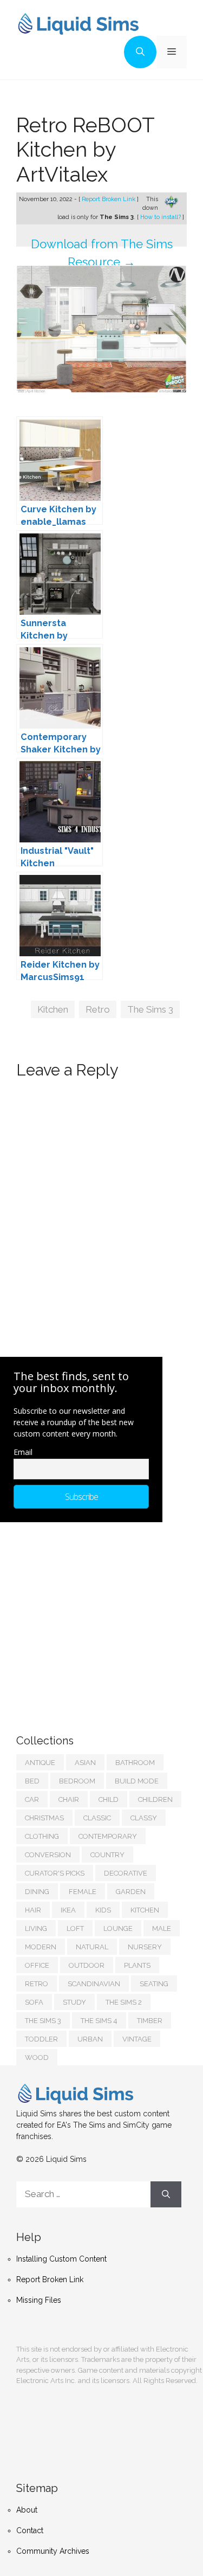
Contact (30, 2530)
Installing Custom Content (61, 2259)
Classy (144, 1818)
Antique (40, 1763)
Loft (75, 1928)
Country (107, 1855)
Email (23, 1452)
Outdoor (87, 1965)
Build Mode (137, 1781)
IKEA (68, 1910)
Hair (33, 1910)
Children (155, 1799)
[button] (140, 52)
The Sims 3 (150, 1009)
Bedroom (77, 1781)
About (27, 2510)
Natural (92, 1947)
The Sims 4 (99, 2021)
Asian (85, 1763)
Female (83, 1892)
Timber (150, 2021)
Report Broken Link (109, 199)
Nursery (145, 1947)
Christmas (44, 1818)
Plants (137, 1965)
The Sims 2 (124, 2002)
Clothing (42, 1836)
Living (36, 1928)
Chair (69, 1799)
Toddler (41, 2039)
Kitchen (53, 1009)
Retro (98, 1009)
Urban (90, 2039)
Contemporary (108, 1836)
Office (37, 1965)
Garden (131, 1892)
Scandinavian (94, 1984)
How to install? (161, 217)
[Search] (166, 2194)
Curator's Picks (55, 1873)
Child (109, 1799)
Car (32, 1799)
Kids (103, 1910)
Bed (32, 1781)
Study (74, 2002)
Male (162, 1928)
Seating (154, 1984)
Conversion (48, 1855)
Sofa (34, 2002)
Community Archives (53, 2551)
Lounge (118, 1928)
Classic (97, 1818)
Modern (41, 1947)
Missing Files (39, 2300)
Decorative (126, 1873)
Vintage (137, 2039)
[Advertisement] (97, 1617)
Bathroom (135, 1763)
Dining (37, 1892)
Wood (37, 2057)
